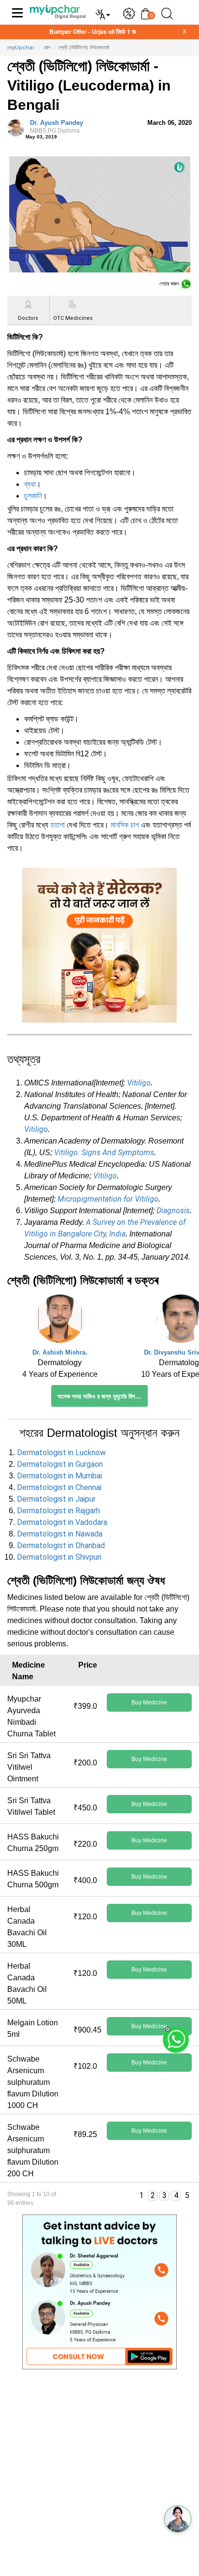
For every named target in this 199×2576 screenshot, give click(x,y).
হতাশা (57, 825)
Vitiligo (139, 1083)
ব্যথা (30, 484)
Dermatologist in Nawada (60, 1534)
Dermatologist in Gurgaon (60, 1464)
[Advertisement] (99, 2476)
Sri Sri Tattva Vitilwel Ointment (29, 1767)
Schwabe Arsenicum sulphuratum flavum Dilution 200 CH (33, 2150)
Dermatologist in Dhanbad (61, 1545)
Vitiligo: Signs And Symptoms (104, 1152)
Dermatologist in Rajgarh (58, 1511)
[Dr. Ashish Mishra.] (60, 1321)
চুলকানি (33, 496)
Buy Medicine (149, 1702)
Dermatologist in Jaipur (56, 1499)
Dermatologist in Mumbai (59, 1476)
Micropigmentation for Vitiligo (108, 1199)
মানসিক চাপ (125, 825)
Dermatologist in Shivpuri (59, 1557)
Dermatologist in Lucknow (61, 1453)
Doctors (28, 318)
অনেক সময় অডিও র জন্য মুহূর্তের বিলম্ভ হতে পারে (103, 1396)
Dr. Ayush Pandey (57, 127)
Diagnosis (173, 1211)
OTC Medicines (73, 318)
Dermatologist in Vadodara (62, 1522)
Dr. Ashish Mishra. (60, 1352)
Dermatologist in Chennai (59, 1487)
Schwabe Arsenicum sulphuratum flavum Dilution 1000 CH (33, 2082)
